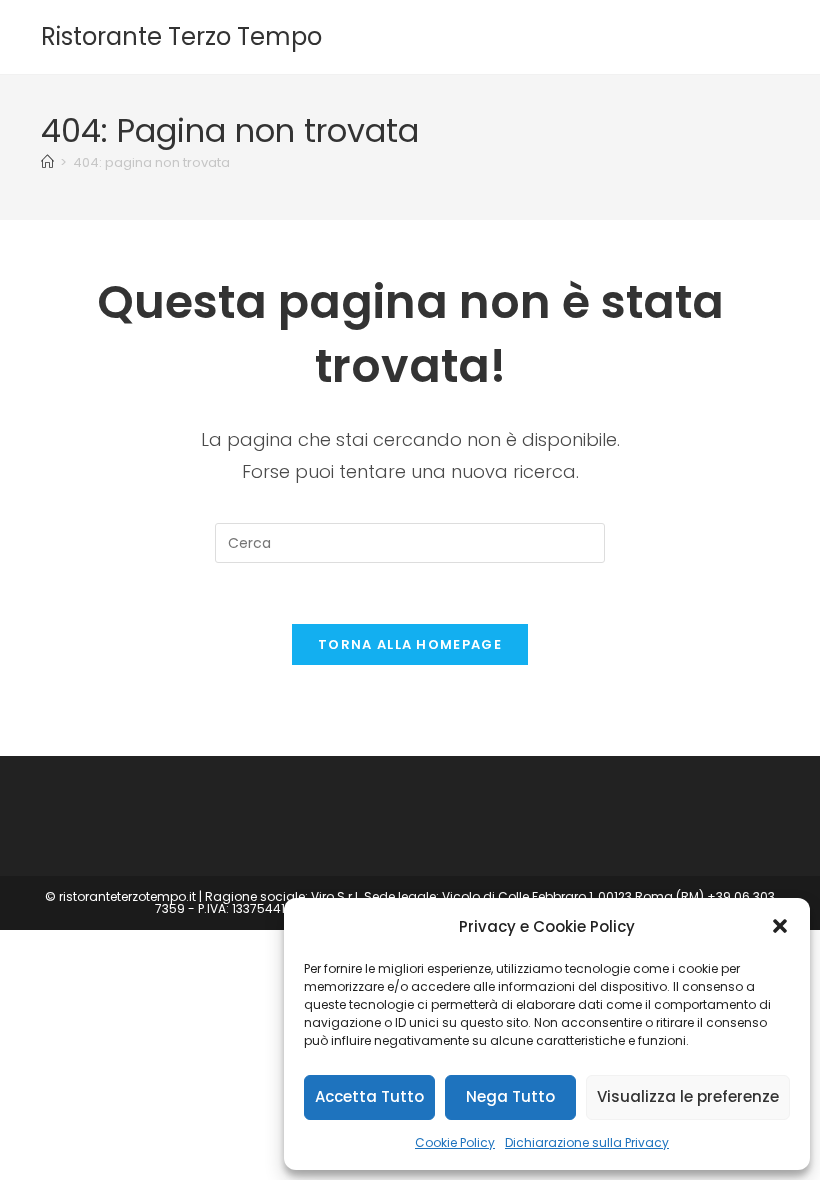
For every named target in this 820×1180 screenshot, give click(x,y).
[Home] (47, 162)
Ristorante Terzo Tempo (181, 36)
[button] (780, 926)
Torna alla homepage (410, 644)
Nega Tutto (510, 1096)
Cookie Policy (455, 1142)
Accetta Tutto (369, 1096)
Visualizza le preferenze (688, 1096)
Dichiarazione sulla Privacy (587, 1142)
